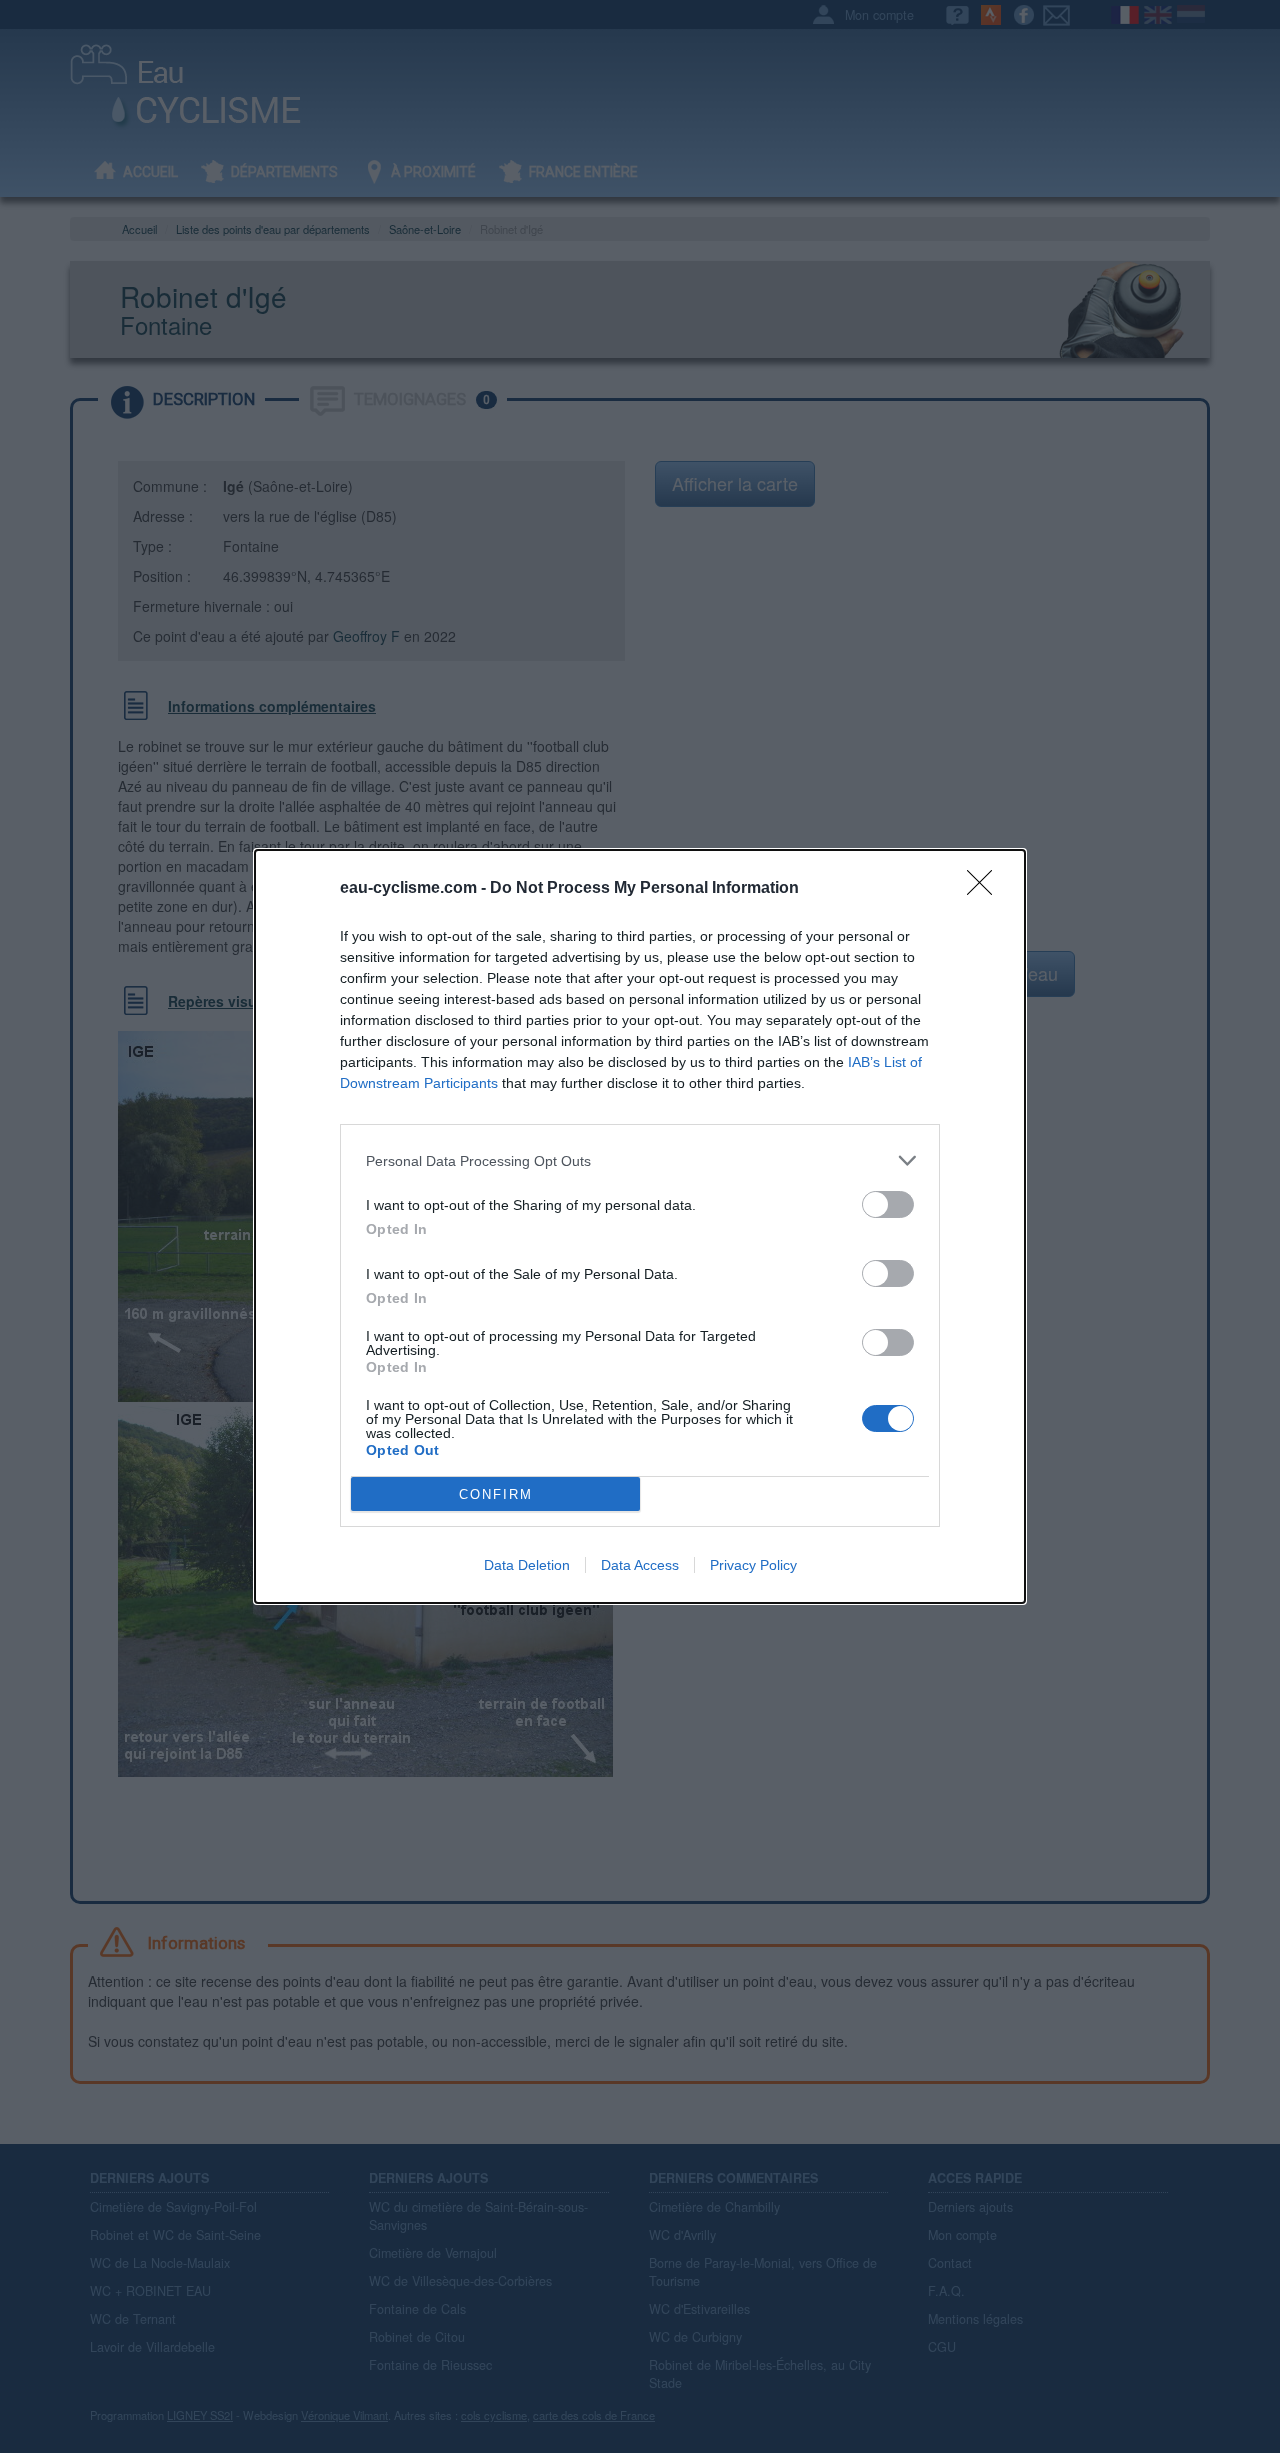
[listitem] (640, 1160)
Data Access (640, 1565)
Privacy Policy (753, 1565)
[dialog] (640, 1226)
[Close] (986, 889)
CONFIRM (496, 1494)
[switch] (888, 1204)
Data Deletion (527, 1565)
